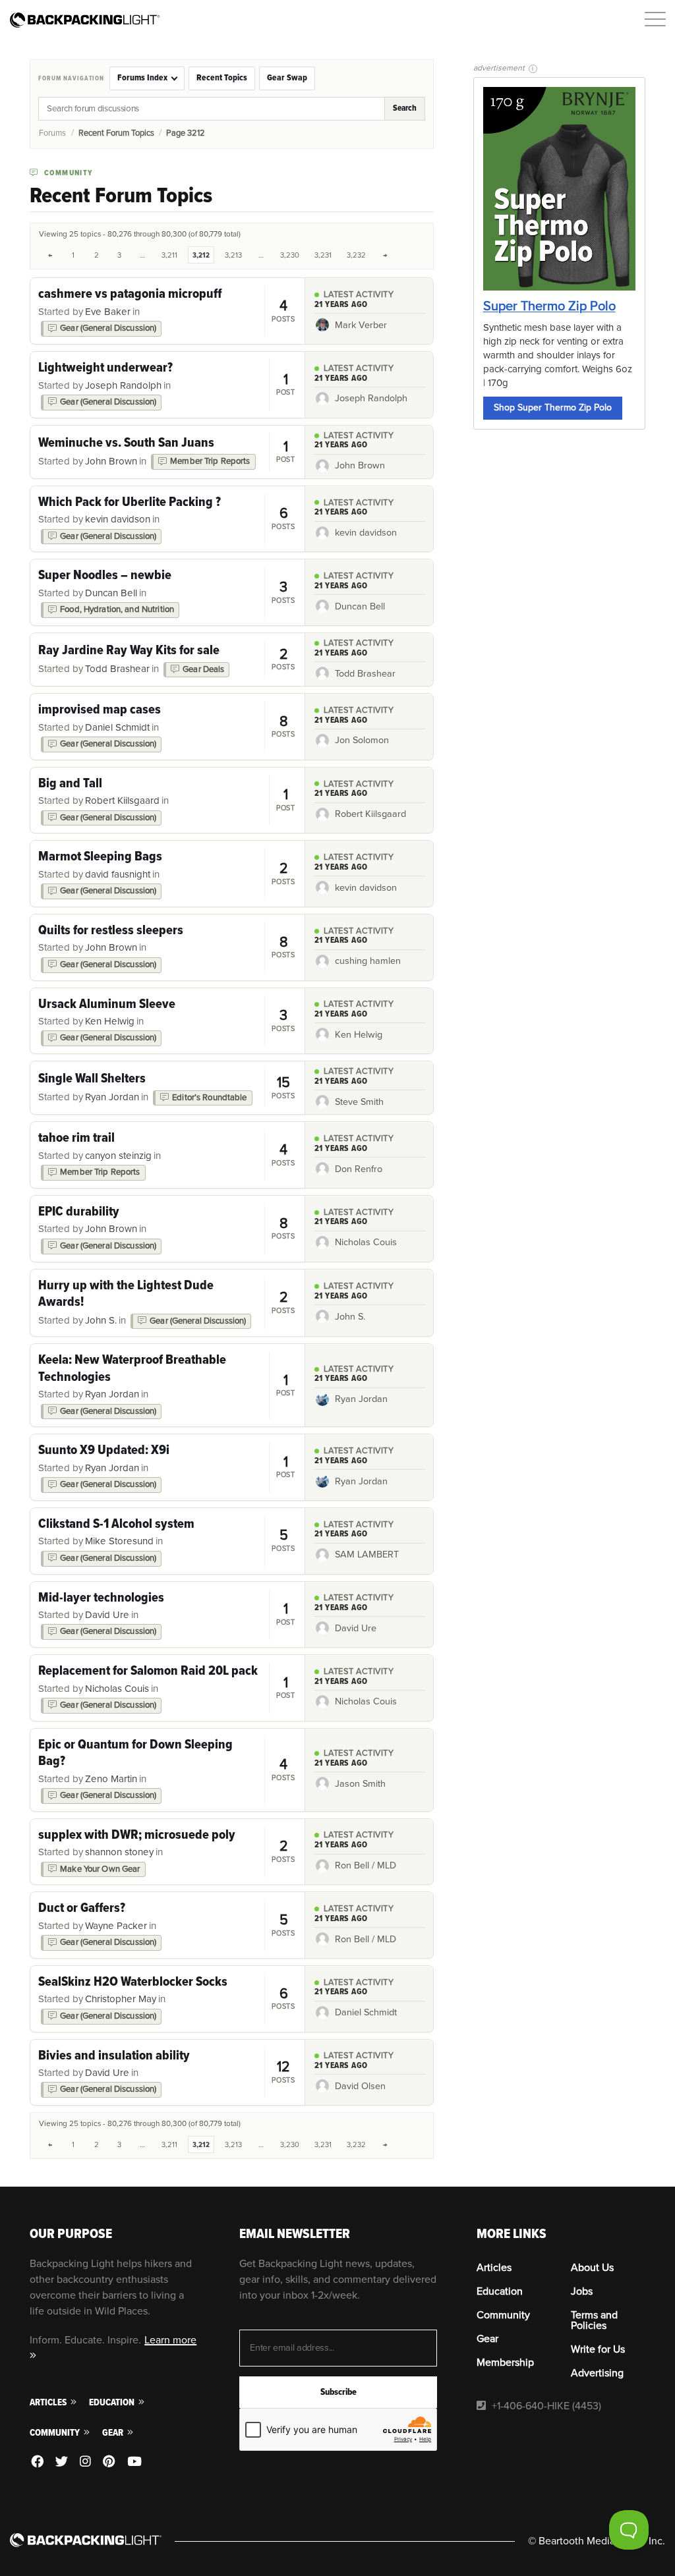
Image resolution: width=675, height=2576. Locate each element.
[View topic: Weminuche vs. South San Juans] (167, 452)
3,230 (290, 255)
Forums (52, 133)
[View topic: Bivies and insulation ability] (167, 2073)
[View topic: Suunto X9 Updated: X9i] (167, 1467)
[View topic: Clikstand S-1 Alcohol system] (167, 1541)
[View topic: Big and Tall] (167, 800)
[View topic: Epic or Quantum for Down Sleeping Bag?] (167, 1770)
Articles (49, 2402)
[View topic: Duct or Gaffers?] (167, 1925)
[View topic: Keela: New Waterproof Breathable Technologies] (167, 1385)
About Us (592, 2268)
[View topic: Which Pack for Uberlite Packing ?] (167, 519)
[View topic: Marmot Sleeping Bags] (167, 874)
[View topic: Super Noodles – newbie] (167, 592)
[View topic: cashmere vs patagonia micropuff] (167, 311)
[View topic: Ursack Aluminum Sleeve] (167, 1021)
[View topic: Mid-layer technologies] (167, 1615)
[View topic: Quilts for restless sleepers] (167, 947)
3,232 (356, 255)
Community (56, 2433)
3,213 (233, 255)
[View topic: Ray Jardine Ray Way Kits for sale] (167, 659)
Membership (505, 2363)
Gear (114, 2433)
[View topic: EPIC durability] (167, 1229)
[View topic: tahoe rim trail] (167, 1155)
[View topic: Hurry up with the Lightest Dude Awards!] (167, 1303)
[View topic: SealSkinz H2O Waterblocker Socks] (167, 1999)
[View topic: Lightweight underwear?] (167, 385)
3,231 (323, 255)
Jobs (582, 2291)
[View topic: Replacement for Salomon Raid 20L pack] (167, 1688)
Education (113, 2402)
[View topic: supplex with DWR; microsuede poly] (167, 1852)
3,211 (169, 255)
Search (405, 108)
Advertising (597, 2373)
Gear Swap (287, 78)
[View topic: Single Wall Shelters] (167, 1088)
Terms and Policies (594, 2320)
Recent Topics (222, 78)
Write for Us (598, 2349)
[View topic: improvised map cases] (167, 727)
